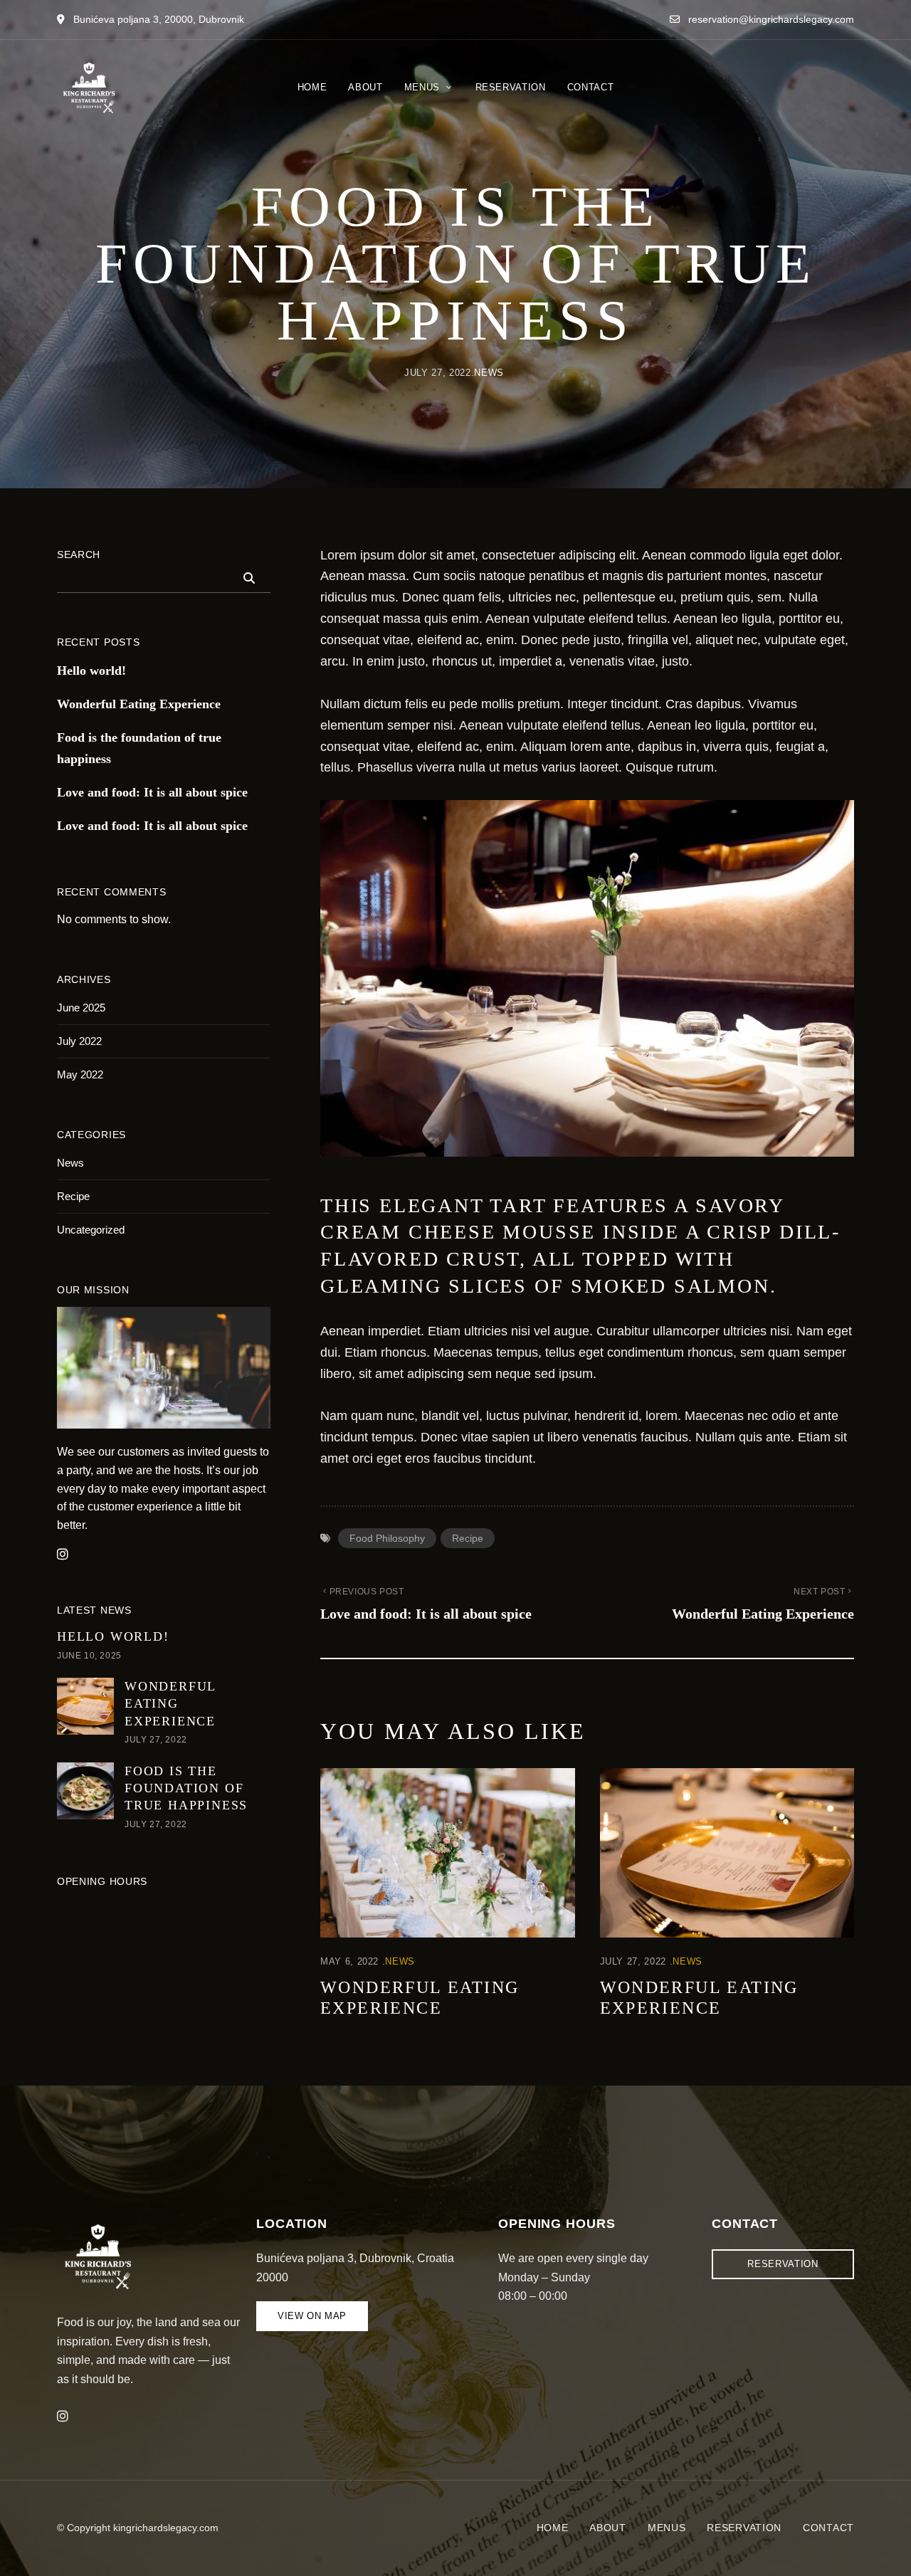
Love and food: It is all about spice (152, 792)
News (489, 373)
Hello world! (91, 671)
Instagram (63, 2417)
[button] (312, 2316)
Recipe (468, 1538)
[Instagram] (63, 1555)
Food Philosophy (387, 1538)
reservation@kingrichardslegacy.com (770, 19)
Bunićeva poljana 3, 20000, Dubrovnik (157, 19)
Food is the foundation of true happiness (139, 748)
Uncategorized (91, 1230)
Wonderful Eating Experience (139, 704)
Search (79, 554)
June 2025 (81, 1008)
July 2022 (79, 1041)
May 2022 (80, 1074)
